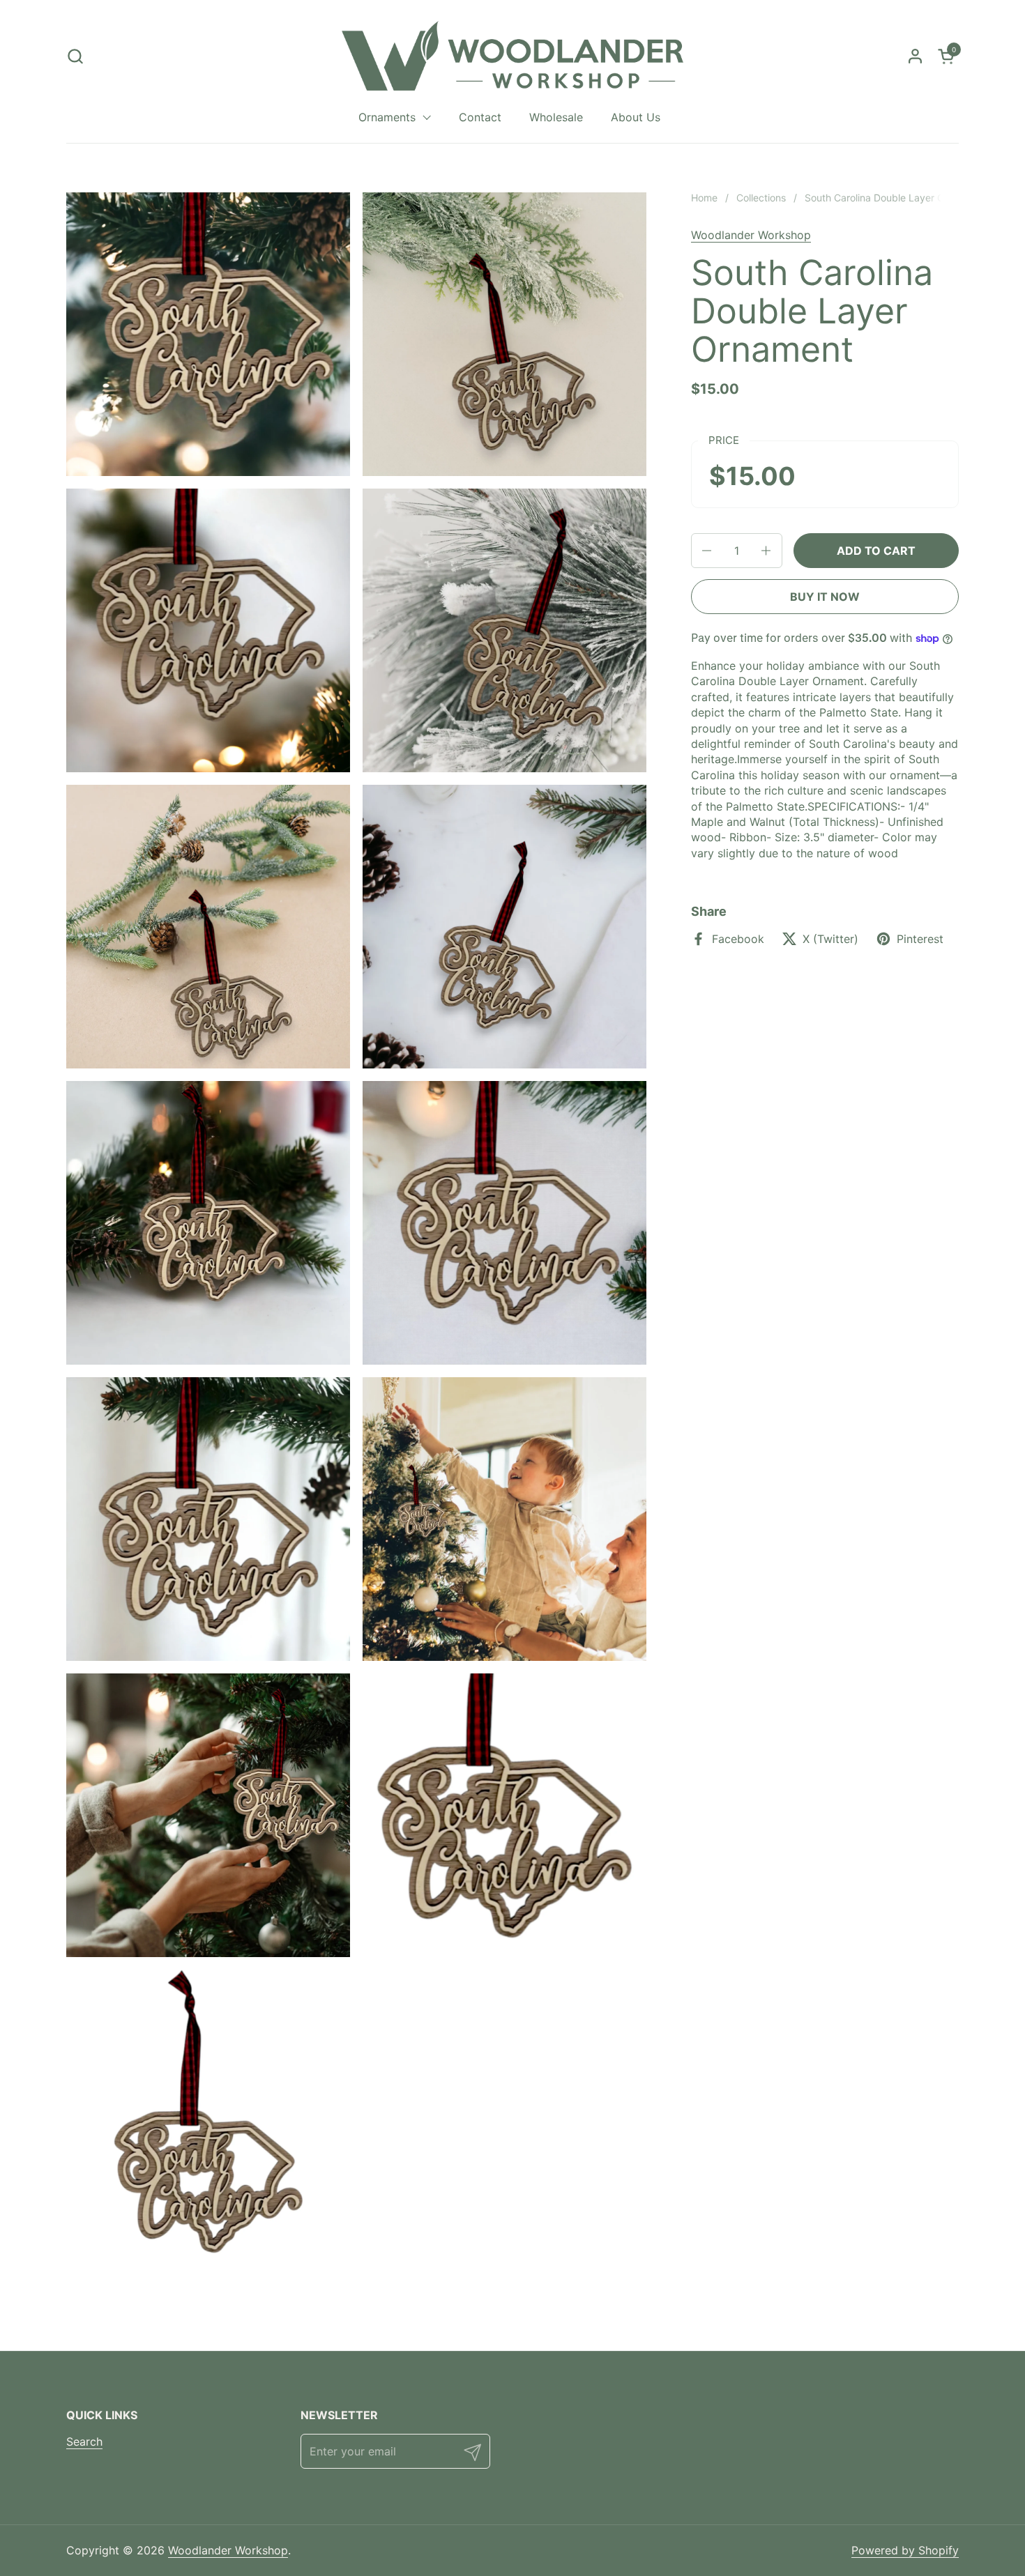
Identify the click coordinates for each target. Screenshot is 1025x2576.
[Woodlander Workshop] (512, 56)
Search (84, 2441)
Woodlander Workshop (751, 235)
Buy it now (825, 597)
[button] (75, 56)
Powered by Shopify (905, 2550)
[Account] (915, 56)
